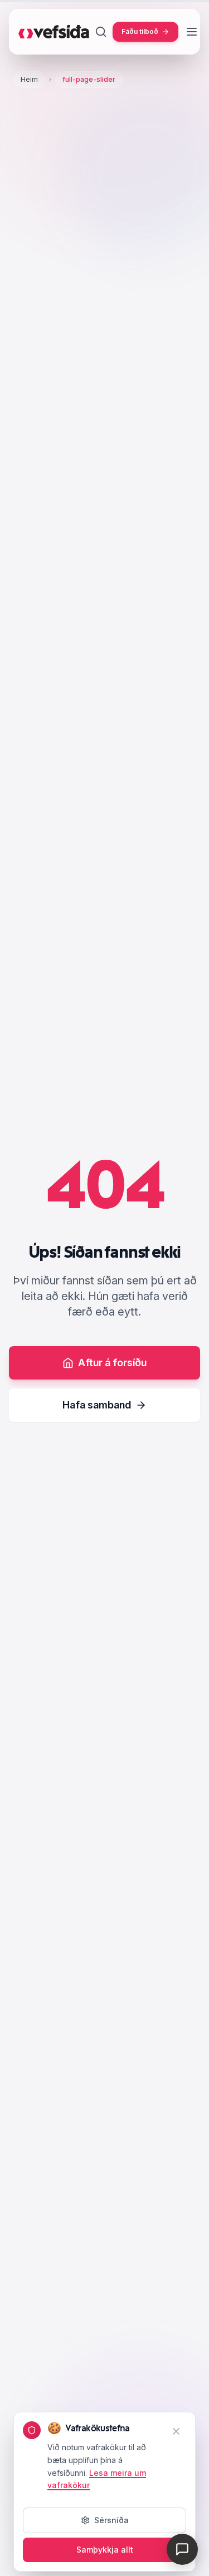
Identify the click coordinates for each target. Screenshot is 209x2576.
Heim (29, 79)
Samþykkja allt (105, 2550)
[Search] (101, 32)
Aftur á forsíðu (112, 1363)
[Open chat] (182, 2549)
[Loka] (176, 2431)
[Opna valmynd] (192, 32)
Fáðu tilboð (140, 31)
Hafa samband (97, 1405)
